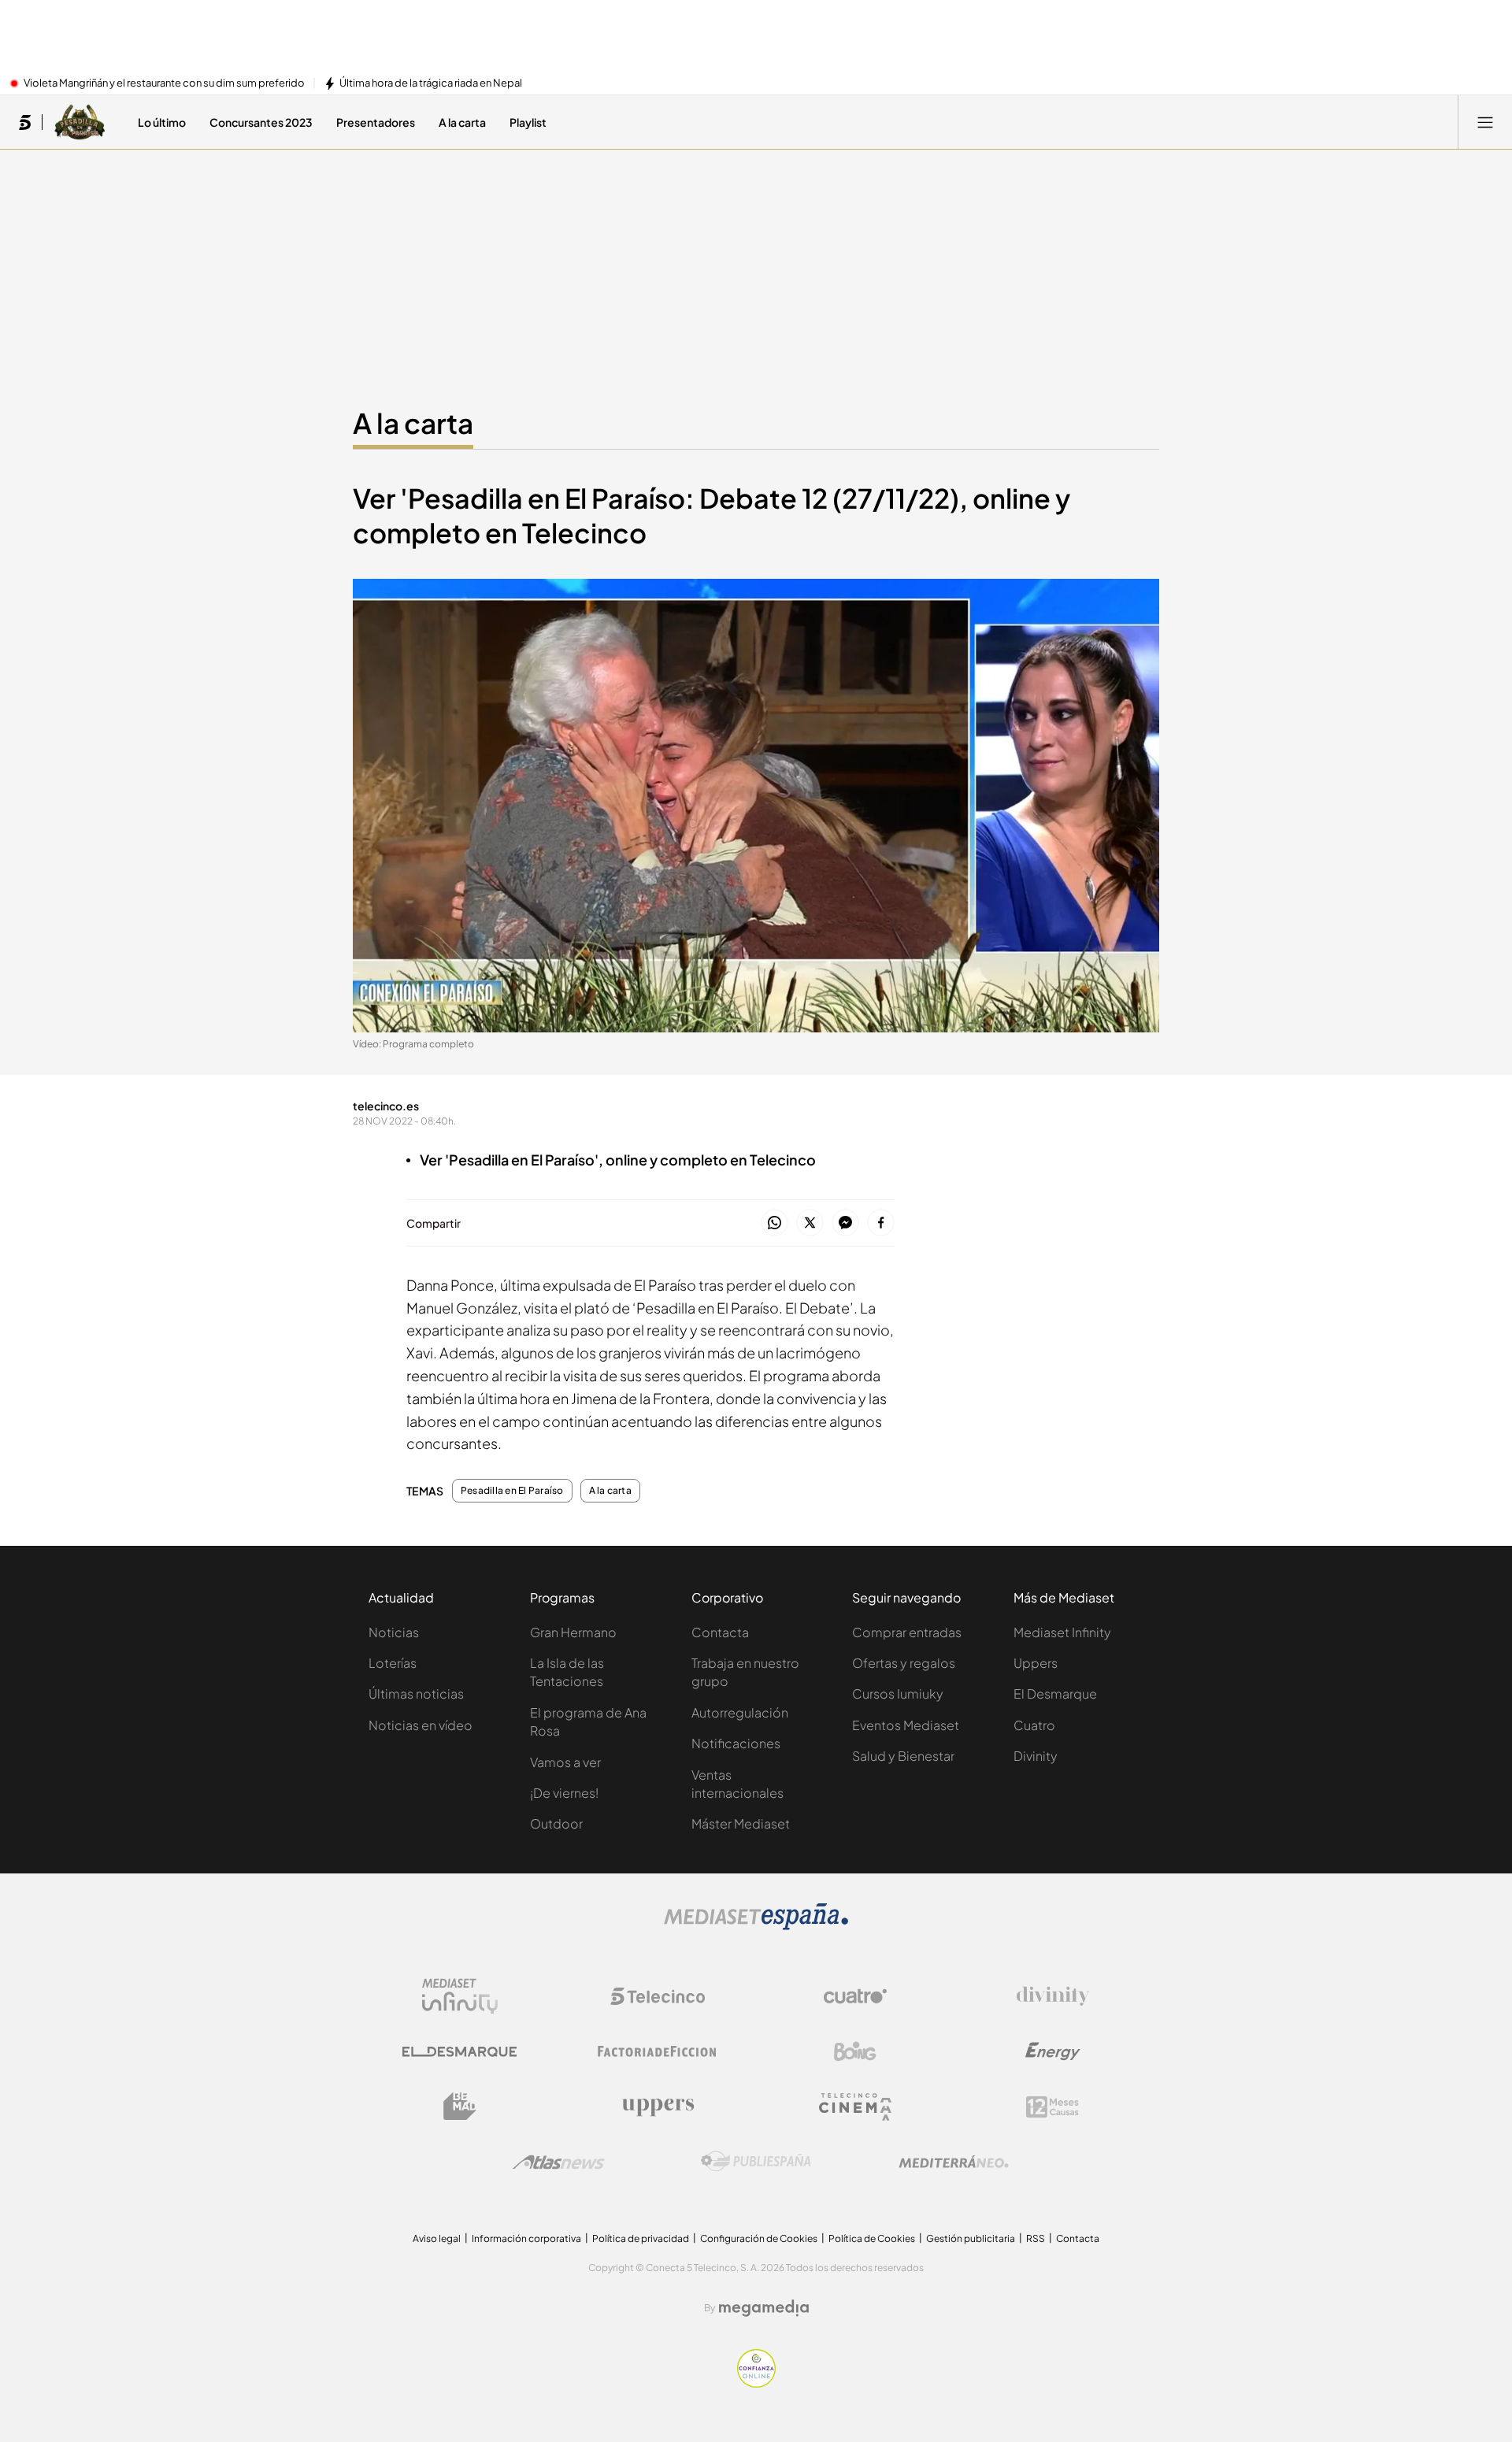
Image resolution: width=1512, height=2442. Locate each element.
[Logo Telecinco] (658, 1996)
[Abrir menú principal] (1485, 122)
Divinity (1036, 1756)
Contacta (720, 1632)
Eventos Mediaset (906, 1725)
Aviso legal (437, 2238)
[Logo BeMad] (460, 2107)
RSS (1036, 2238)
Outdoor (556, 1823)
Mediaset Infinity (1062, 1632)
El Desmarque (1055, 1693)
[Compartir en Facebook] (881, 1223)
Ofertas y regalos (904, 1663)
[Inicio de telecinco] (25, 122)
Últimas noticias (416, 1693)
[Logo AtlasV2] (559, 2162)
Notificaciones (736, 1743)
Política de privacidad (641, 2238)
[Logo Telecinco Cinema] (855, 2107)
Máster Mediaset (741, 1823)
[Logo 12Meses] (1052, 2107)
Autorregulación (740, 1712)
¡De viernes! (564, 1793)
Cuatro (1034, 1725)
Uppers (1036, 1663)
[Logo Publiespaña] (756, 2162)
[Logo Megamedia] (764, 2308)
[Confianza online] (756, 2383)
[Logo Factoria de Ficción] (658, 2051)
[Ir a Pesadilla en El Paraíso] (80, 122)
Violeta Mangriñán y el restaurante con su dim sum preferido (164, 83)
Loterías (393, 1663)
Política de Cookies (872, 2238)
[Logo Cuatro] (855, 1996)
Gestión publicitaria (971, 2238)
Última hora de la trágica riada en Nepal (431, 83)
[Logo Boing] (855, 2051)
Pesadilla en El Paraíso (512, 1491)
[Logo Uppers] (658, 2107)
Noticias (394, 1632)
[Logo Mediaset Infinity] (460, 1996)
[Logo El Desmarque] (460, 2052)
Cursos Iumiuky (898, 1693)
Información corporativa (526, 2238)
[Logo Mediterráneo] (954, 2162)
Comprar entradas (907, 1632)
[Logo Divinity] (1053, 1996)
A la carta (413, 423)
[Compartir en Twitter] (810, 1223)
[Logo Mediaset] (756, 1925)
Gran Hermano (573, 1632)
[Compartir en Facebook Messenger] (845, 1223)
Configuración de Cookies (759, 2238)
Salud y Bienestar (903, 1756)
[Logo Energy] (1053, 2051)
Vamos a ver (565, 1762)
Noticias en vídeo (421, 1725)
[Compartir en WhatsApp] (775, 1223)
